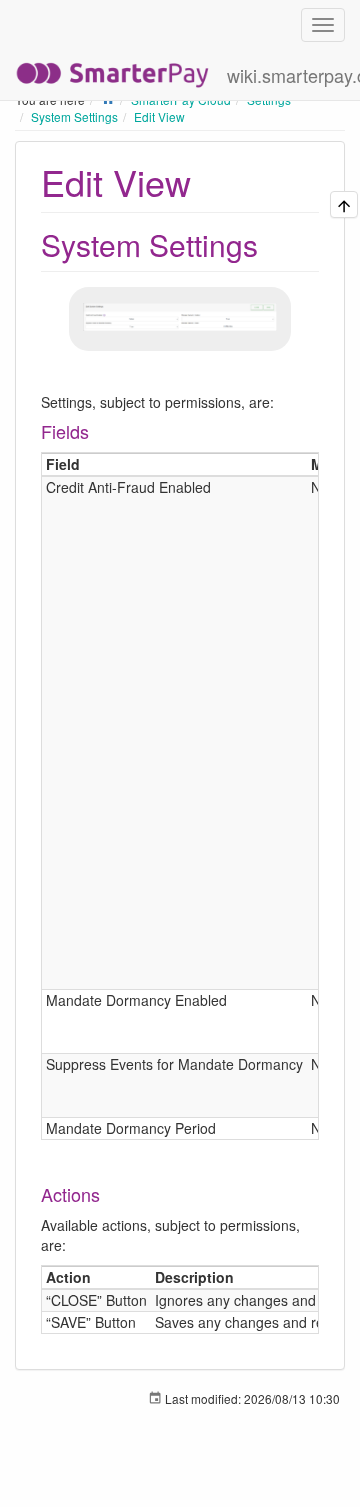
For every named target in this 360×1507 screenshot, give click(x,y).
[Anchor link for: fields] (98, 431)
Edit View (159, 116)
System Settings (74, 116)
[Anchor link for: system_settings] (273, 244)
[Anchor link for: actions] (109, 1194)
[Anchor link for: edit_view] (209, 181)
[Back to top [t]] (344, 204)
